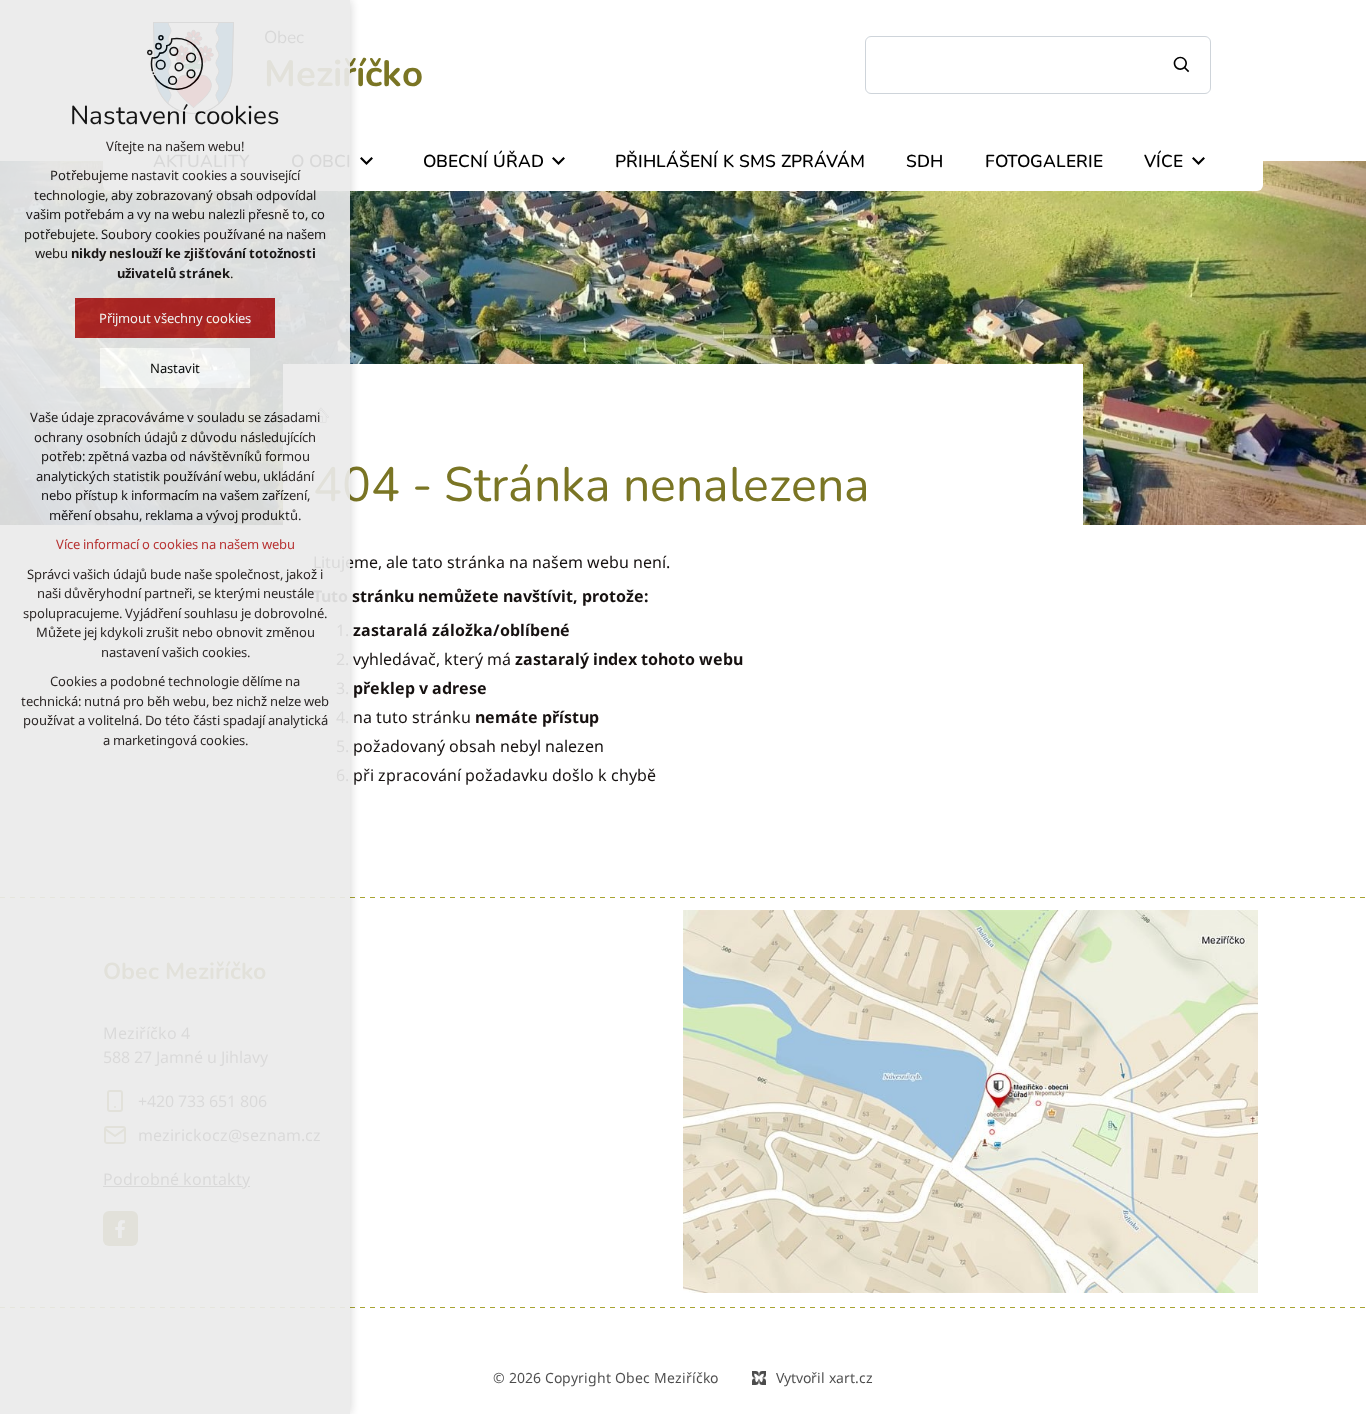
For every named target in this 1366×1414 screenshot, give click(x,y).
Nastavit (175, 368)
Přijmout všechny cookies (175, 318)
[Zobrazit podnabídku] (366, 161)
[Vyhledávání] (1038, 65)
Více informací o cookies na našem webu (175, 544)
